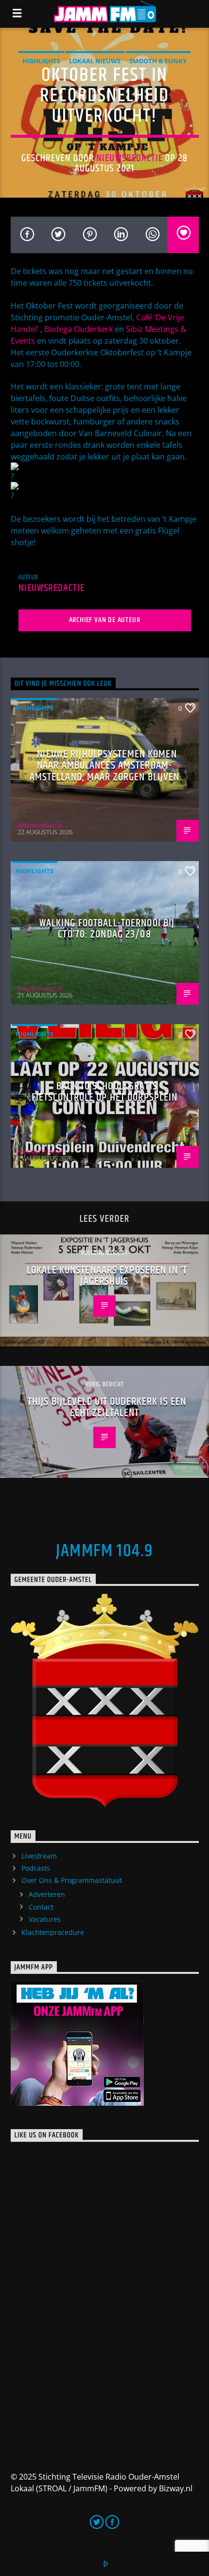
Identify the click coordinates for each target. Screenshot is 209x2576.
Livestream (39, 1856)
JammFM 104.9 (104, 1551)
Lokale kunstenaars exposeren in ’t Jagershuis (107, 1276)
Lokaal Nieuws (95, 61)
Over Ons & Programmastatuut (72, 1880)
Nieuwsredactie (130, 158)
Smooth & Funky (158, 61)
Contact (41, 1907)
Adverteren (47, 1894)
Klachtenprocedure (53, 1932)
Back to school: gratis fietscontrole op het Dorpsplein (105, 1092)
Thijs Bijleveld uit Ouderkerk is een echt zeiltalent (107, 1408)
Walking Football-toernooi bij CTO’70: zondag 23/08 (107, 929)
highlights (41, 61)
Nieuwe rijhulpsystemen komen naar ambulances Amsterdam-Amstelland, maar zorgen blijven (105, 766)
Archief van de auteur (105, 620)
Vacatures (45, 1919)
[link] (78, 329)
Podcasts (36, 1868)
